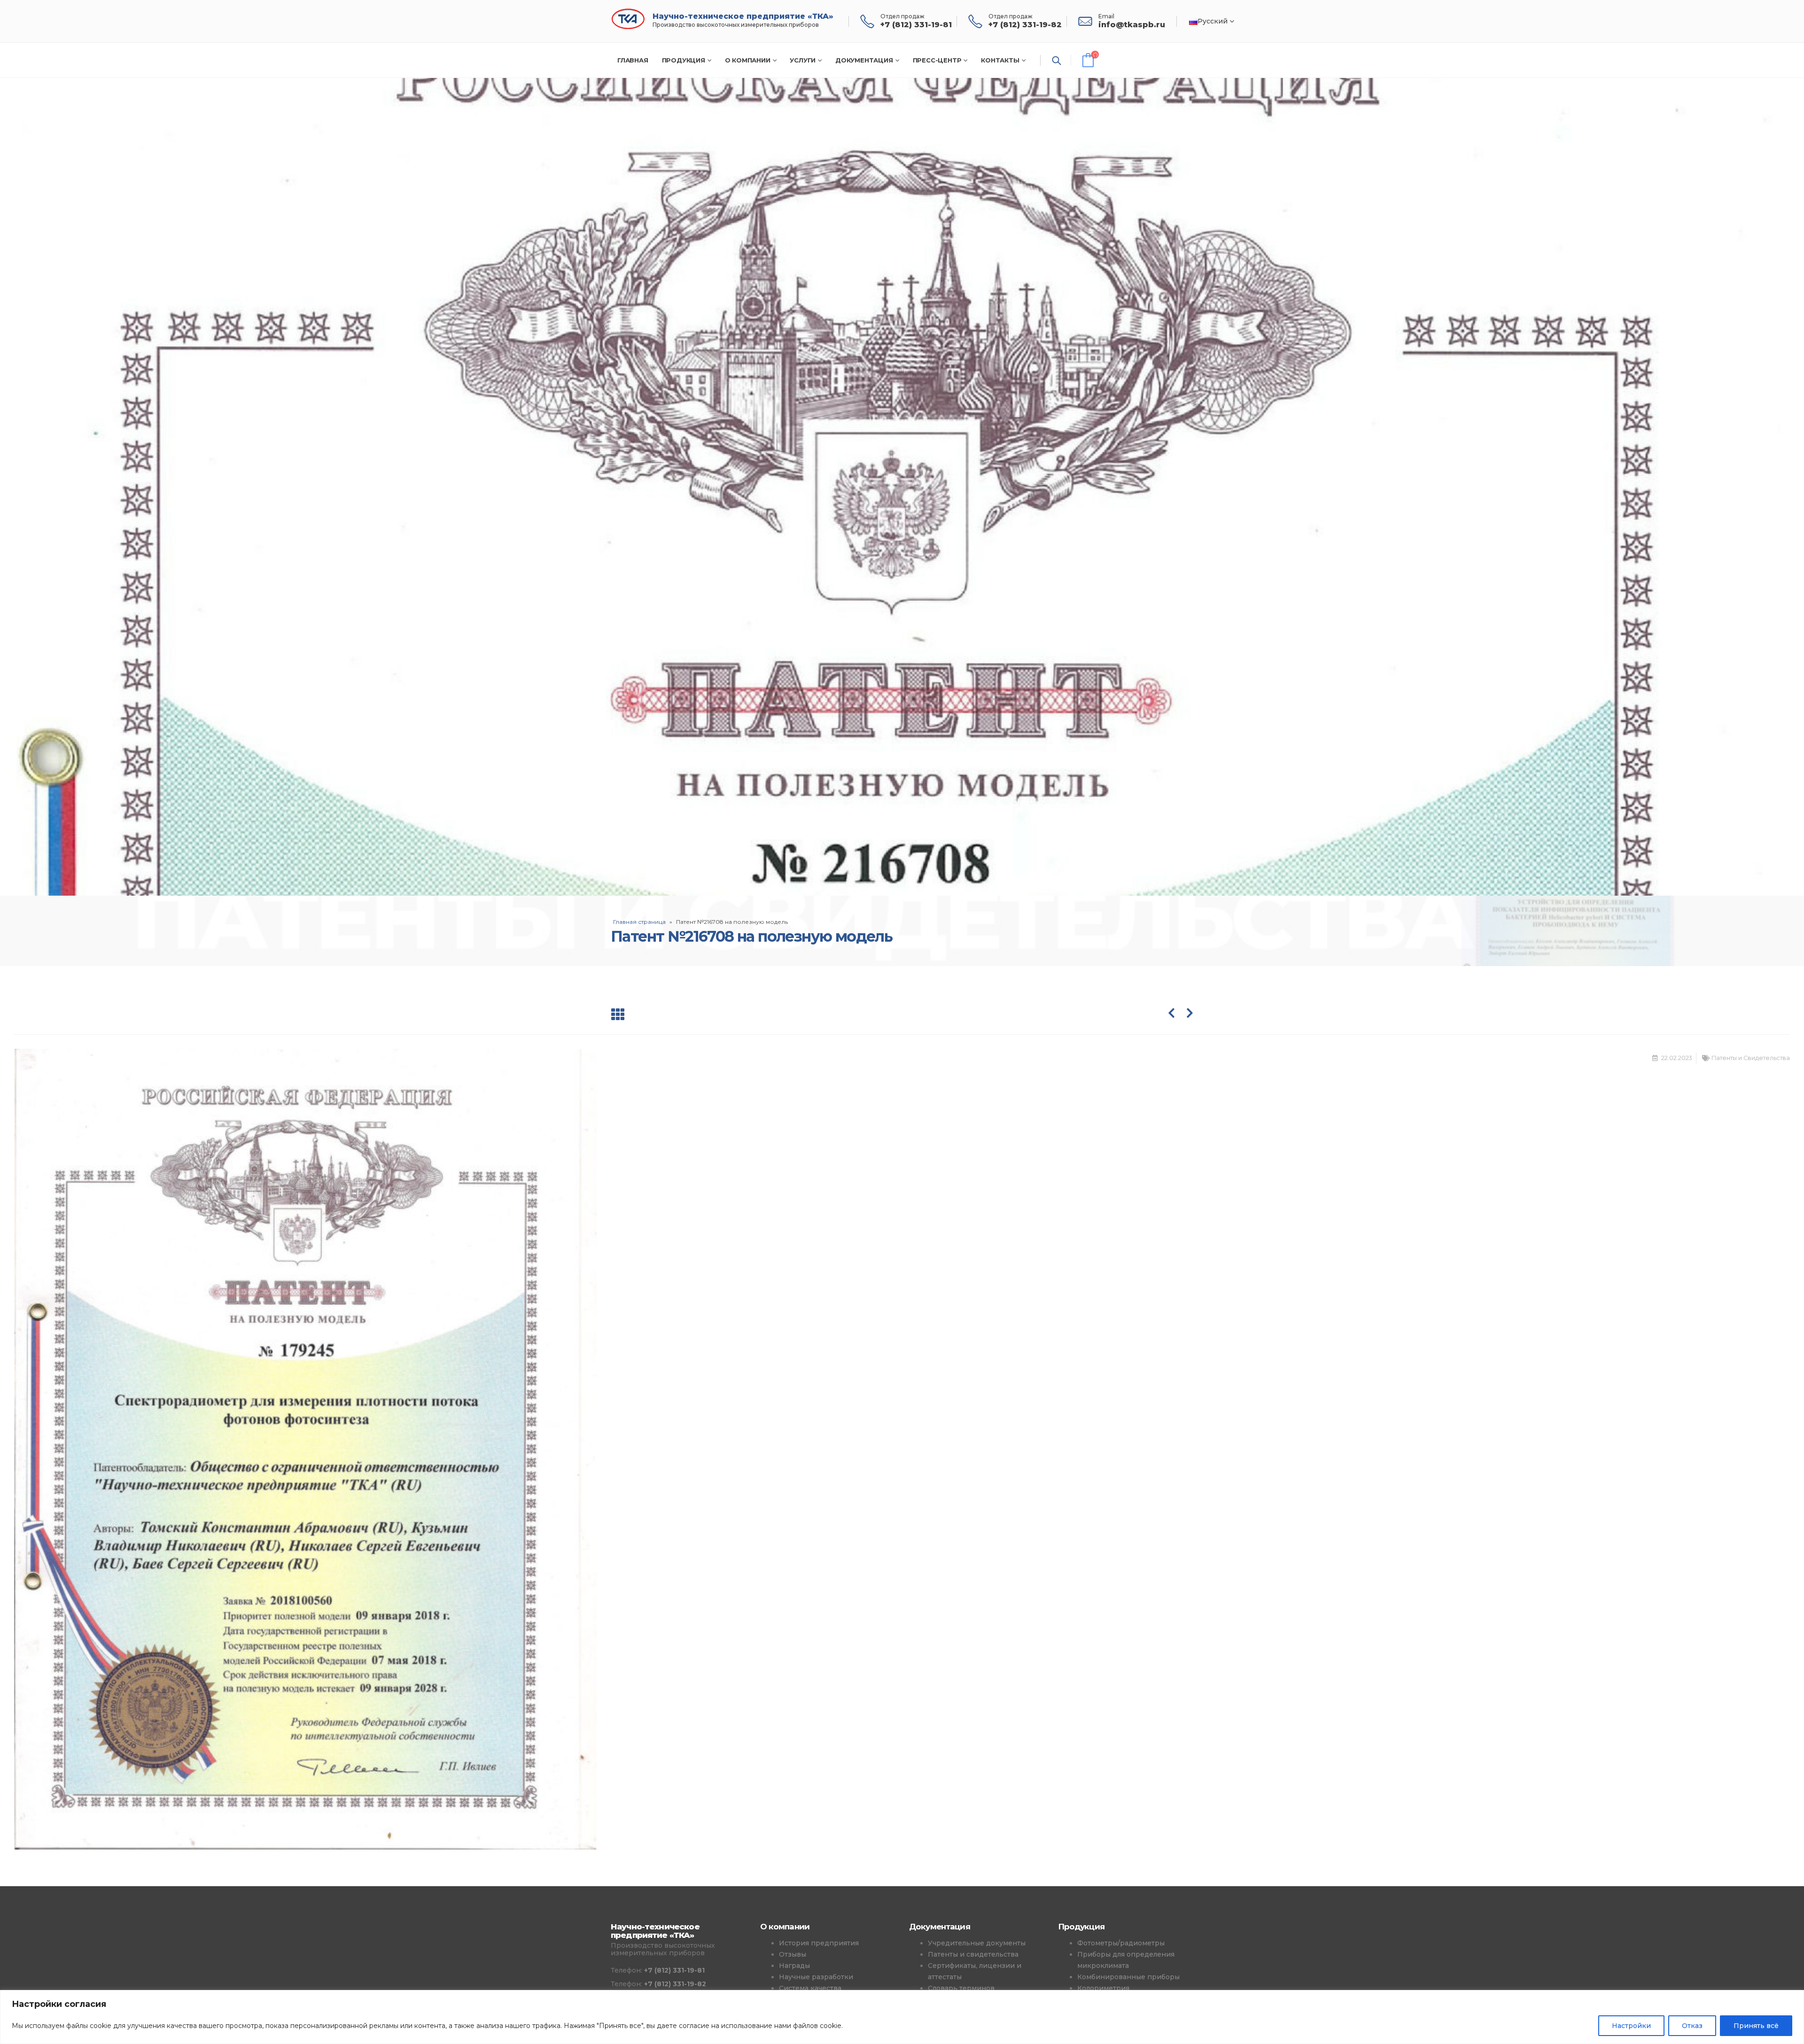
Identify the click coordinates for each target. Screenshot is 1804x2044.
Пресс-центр (937, 60)
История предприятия (819, 1943)
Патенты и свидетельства (973, 1954)
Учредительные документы (977, 1943)
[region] (902, 2017)
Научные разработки (816, 1977)
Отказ (1692, 2026)
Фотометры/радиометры (1121, 1943)
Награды (794, 1966)
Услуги (803, 60)
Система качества (810, 1988)
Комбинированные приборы (1128, 1977)
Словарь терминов (961, 1988)
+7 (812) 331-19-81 (674, 1970)
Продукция (684, 60)
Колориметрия (1103, 1988)
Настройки (1631, 2026)
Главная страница (639, 922)
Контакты (1000, 60)
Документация (864, 60)
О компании (748, 60)
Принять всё (1756, 2026)
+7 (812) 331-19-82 (675, 1984)
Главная (633, 60)
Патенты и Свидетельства (1751, 1058)
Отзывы (793, 1954)
